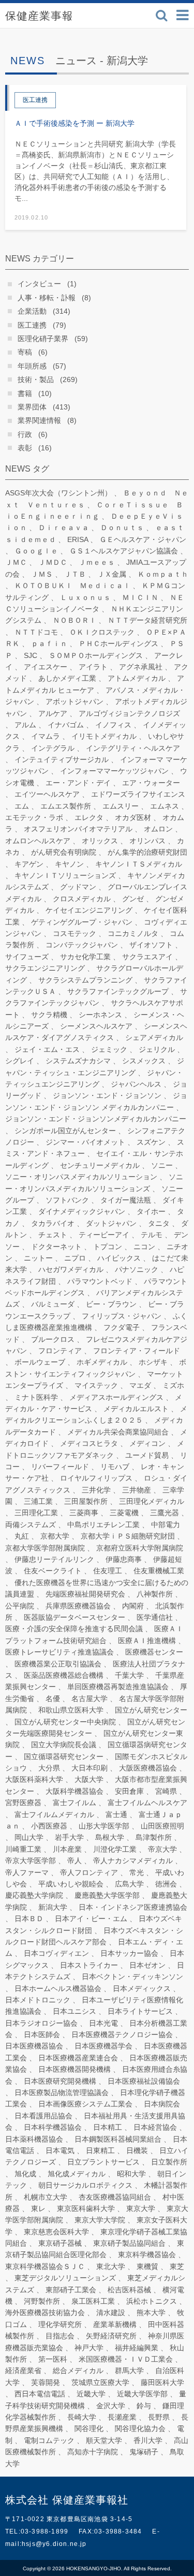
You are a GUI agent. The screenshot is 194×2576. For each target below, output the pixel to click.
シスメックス (144, 1061)
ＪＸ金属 (112, 574)
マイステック (96, 1385)
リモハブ (115, 1467)
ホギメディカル (102, 1362)
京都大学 (55, 1536)
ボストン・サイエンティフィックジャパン (96, 1368)
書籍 (25, 393)
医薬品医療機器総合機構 (64, 1675)
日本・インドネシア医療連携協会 (133, 1907)
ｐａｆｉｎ (49, 643)
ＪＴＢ (75, 574)
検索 (162, 15)
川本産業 (67, 1849)
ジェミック (109, 1049)
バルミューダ (53, 1304)
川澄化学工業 (115, 1849)
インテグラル (53, 748)
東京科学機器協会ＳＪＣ (45, 2266)
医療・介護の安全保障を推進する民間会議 (74, 1629)
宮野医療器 (23, 1803)
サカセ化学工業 (85, 957)
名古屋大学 (89, 1699)
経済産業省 (23, 2370)
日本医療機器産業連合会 (78, 2058)
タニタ (159, 1223)
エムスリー (121, 806)
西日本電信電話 (40, 2394)
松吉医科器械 (129, 2290)
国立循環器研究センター (64, 1757)
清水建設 (111, 2312)
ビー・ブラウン (111, 1304)
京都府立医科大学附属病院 (140, 1548)
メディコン (147, 1443)
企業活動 (32, 311)
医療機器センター (154, 1652)
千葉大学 (129, 1675)
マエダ (140, 1385)
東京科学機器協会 (147, 2255)
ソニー (162, 1165)
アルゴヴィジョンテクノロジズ (129, 713)
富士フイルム (74, 1803)
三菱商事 (84, 1513)
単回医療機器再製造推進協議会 (118, 1687)
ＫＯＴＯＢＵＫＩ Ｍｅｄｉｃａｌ (72, 586)
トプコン (108, 1247)
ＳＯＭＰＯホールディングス (96, 655)
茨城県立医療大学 (100, 2382)
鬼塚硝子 (144, 2452)
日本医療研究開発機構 (60, 2081)
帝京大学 (162, 1849)
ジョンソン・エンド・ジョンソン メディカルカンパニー (96, 1101)
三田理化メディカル (152, 1501)
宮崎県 (166, 1791)
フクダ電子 (122, 1327)
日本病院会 (162, 2104)
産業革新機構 (115, 2324)
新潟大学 (53, 1907)
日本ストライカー (89, 1965)
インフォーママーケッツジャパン (114, 771)
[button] (182, 15)
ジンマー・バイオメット (85, 1142)
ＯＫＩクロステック (102, 632)
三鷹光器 (165, 1513)
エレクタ (89, 817)
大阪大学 (89, 1779)
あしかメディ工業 (67, 678)
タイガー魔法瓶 (126, 1200)
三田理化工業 (36, 1513)
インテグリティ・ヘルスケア (133, 748)
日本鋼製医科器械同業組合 (118, 2139)
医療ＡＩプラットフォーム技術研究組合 (94, 1634)
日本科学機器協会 (53, 2127)
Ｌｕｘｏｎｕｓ (85, 597)
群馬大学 (129, 2370)
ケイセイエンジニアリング (89, 910)
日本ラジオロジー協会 (41, 2023)
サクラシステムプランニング (85, 980)
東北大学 (111, 2266)
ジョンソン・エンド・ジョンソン (107, 1095)
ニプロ (75, 1258)
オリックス (100, 841)
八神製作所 (155, 1594)
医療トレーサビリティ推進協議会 (59, 1652)
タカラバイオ (53, 1223)
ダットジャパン (111, 1223)
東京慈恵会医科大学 (56, 2232)
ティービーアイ (104, 1235)
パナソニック (137, 1269)
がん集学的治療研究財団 (147, 852)
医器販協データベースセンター (74, 1617)
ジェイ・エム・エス (47, 1049)
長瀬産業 (122, 2417)
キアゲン (29, 864)
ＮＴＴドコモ (36, 632)
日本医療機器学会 (103, 2046)
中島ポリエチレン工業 (103, 1525)
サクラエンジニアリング (45, 968)
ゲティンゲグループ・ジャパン (82, 922)
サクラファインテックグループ (118, 991)
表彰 (25, 448)
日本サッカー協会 (129, 1953)
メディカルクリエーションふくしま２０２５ (96, 1414)
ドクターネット (56, 1247)
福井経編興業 (137, 2348)
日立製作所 (169, 2162)
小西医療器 (49, 1826)
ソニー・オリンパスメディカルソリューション (81, 1177)
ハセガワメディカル (71, 1269)
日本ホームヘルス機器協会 (58, 1988)
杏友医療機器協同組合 (115, 2197)
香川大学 (148, 2440)
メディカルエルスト (136, 1409)
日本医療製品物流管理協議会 (62, 2092)
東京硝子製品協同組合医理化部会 (95, 2249)
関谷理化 (89, 2428)
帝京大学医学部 (31, 1861)
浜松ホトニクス (152, 2301)
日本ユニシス (74, 2011)
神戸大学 (89, 2348)
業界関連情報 (39, 420)
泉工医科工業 (93, 2301)
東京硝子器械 (60, 2243)
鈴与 (144, 2406)
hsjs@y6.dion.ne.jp (54, 2544)
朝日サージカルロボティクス (85, 2185)
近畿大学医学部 (142, 2394)
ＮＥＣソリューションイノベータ (95, 603)
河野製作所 (42, 2301)
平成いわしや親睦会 (71, 1884)
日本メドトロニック (38, 2000)
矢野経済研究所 (111, 2336)
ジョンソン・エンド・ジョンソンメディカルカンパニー (96, 1119)
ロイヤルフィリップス (96, 1478)
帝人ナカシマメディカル (133, 1861)
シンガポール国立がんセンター (65, 1131)
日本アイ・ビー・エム (91, 1919)
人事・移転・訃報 (47, 298)
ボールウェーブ (40, 1362)
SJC (31, 655)
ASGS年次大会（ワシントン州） (58, 493)
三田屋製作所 (86, 1501)
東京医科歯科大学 (86, 2208)
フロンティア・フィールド (137, 1351)
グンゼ (133, 899)
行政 (25, 434)
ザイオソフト (151, 945)
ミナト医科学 (36, 1397)
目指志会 (60, 2336)
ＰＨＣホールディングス (118, 643)
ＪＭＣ (16, 562)
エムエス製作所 (66, 806)
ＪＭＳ (42, 574)
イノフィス (113, 725)
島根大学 (110, 1837)
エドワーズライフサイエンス (138, 794)
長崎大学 (82, 2417)
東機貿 (147, 2266)
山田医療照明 (162, 1826)
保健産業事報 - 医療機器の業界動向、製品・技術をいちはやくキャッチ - (57, 16)
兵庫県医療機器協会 (78, 1606)
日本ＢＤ (29, 1919)
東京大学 (141, 2208)
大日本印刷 (89, 1768)
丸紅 (22, 1536)
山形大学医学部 (104, 1826)
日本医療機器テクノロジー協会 (122, 2035)
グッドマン (78, 887)
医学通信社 (155, 1617)
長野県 (159, 2417)
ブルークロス (53, 1339)
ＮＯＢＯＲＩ (74, 620)
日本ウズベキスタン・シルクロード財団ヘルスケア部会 (94, 1936)
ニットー (38, 1258)
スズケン (151, 1142)
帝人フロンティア (89, 1872)
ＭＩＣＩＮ (140, 597)
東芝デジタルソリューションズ (65, 2278)
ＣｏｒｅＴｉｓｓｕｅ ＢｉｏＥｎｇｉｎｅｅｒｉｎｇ (94, 510)
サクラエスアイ (147, 957)
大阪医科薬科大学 (34, 1779)
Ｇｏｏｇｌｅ (36, 551)
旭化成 (25, 2174)
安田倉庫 (129, 1791)
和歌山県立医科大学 (71, 1710)
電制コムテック (49, 2440)
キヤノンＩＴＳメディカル (139, 864)
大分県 (49, 1768)
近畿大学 (91, 2394)
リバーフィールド (60, 1467)
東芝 (177, 2266)
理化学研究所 (60, 2324)
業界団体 (32, 407)
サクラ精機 (49, 1015)
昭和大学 (131, 2174)
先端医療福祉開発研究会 (85, 1594)
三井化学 (96, 1490)
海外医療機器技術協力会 (45, 2312)
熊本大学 (151, 2312)
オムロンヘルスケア (38, 841)
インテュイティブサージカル (62, 759)
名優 (53, 1699)
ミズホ (173, 1385)
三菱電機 (124, 1513)
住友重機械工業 (159, 1571)
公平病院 (20, 1606)
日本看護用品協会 (43, 2116)
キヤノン (69, 864)
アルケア (53, 713)
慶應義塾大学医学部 (107, 1895)
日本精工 (108, 2127)
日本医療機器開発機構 (74, 2069)
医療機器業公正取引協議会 (58, 1664)
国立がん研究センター (151, 1710)
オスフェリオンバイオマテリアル (78, 829)
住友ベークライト (53, 1571)
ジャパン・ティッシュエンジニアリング (94, 1078)
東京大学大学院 (100, 2220)
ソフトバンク (67, 1200)
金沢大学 (111, 2406)
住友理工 (108, 1571)
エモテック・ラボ (34, 817)
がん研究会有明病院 (64, 852)
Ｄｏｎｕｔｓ (122, 528)
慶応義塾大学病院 (34, 1895)
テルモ (152, 1235)
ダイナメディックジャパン (82, 1211)
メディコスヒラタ (89, 1443)
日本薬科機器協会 (34, 2139)
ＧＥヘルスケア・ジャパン (143, 539)
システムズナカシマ (78, 1061)
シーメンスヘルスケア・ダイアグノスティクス (96, 1032)
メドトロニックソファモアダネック (95, 1449)
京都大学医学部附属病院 (45, 1548)
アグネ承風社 (141, 667)
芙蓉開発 (46, 2382)
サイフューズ (27, 957)
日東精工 (100, 2150)
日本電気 (60, 2150)
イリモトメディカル (104, 736)
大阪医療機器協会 (148, 1768)
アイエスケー (46, 667)
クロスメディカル (82, 899)
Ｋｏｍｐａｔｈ (163, 574)
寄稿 (25, 352)
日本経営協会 (155, 2127)
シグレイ (20, 1061)
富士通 (116, 1814)
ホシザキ (153, 1362)
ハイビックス (119, 1258)
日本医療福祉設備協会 (144, 2081)
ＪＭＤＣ (53, 562)
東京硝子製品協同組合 (129, 2243)
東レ (38, 2208)
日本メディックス (142, 1988)
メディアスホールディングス (116, 1397)
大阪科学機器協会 (74, 1791)
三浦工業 (38, 1501)
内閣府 (133, 1606)
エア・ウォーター (151, 783)
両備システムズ (31, 1525)
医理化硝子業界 (43, 339)
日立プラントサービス (103, 2162)
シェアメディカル (154, 1037)
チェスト (53, 1235)
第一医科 (53, 2359)
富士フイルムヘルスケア (147, 1803)
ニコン (144, 1247)
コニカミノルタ (133, 933)
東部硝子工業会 (71, 2290)
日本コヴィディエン (56, 1953)
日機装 (137, 2150)
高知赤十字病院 (93, 2452)
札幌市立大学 (46, 2197)
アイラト (93, 667)
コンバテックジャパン (82, 945)
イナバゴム (66, 725)
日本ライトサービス (140, 2011)
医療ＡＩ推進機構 (147, 1641)
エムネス (165, 806)
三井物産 (137, 1490)
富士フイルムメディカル (54, 1814)
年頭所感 (32, 366)
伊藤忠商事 (124, 1559)
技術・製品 (36, 379)
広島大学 (129, 1884)
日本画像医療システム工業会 (85, 2104)
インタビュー (39, 284)
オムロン (158, 829)
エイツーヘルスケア (47, 794)
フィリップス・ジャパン (122, 1316)
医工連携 (32, 325)
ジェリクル (157, 1049)
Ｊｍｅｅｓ (97, 562)
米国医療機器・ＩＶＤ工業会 (126, 2359)
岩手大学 (69, 1837)
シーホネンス (100, 1015)
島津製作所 (154, 1837)
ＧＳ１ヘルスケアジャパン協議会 (124, 551)
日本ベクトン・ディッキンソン (132, 1977)
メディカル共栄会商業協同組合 (118, 1432)
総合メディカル (78, 2370)
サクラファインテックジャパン (96, 997)
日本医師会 (42, 2035)
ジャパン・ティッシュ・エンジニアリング (95, 1066)
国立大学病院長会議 (64, 1745)
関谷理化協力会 (140, 2428)
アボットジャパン (74, 701)
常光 (137, 1872)
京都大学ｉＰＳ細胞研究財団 (128, 1536)
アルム (25, 725)
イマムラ (46, 736)
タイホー (151, 1211)
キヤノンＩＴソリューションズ (65, 875)
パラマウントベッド (100, 1281)
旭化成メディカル (77, 2174)
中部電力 (166, 1525)
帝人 (74, 1861)
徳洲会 (166, 1884)
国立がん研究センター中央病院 (65, 1722)
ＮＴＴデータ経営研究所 (147, 620)
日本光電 (103, 2023)
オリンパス (147, 841)
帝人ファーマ (27, 1872)
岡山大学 (29, 1837)
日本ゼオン (147, 1965)
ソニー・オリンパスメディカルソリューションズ (94, 1182)
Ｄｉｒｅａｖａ (64, 528)
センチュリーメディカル (100, 1165)
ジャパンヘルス (136, 1084)
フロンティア (60, 1351)
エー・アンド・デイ (78, 783)
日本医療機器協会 (34, 2046)
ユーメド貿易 (147, 1455)
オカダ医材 (133, 817)
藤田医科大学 (162, 2382)
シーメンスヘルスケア (96, 1026)
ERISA (78, 539)
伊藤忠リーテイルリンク (54, 1559)
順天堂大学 (104, 2440)
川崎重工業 (23, 1849)
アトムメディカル (137, 678)
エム (22, 806)
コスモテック (74, 933)
